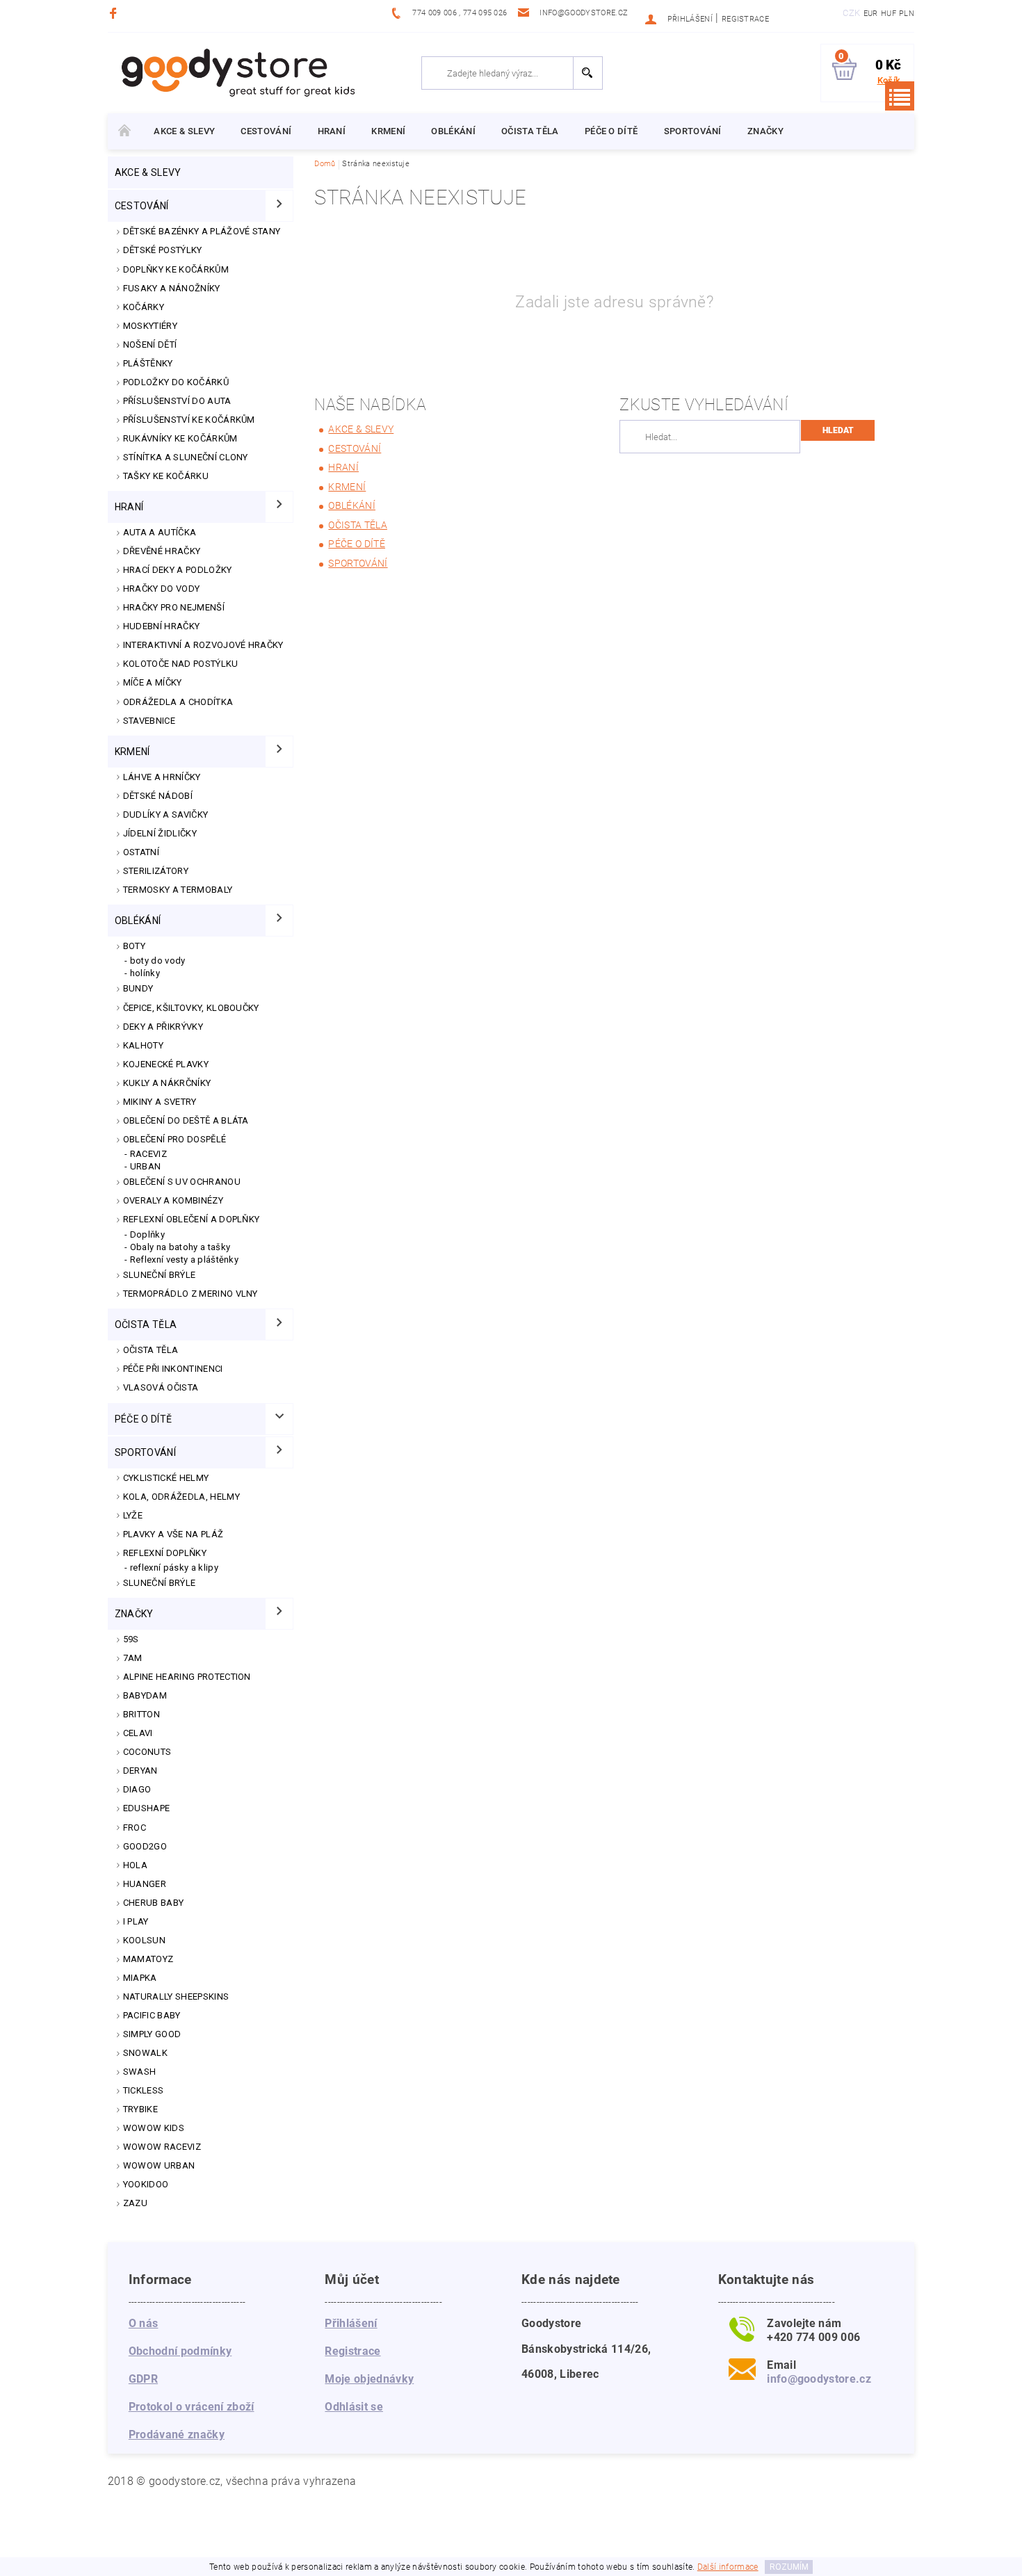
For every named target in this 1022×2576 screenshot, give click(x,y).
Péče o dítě (611, 131)
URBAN (146, 1166)
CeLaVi (138, 1733)
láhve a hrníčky (162, 777)
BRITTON (141, 1714)
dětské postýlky (163, 250)
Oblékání (453, 131)
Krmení (388, 131)
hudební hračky (161, 626)
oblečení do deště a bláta (186, 1120)
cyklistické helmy (166, 1478)
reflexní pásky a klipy (174, 1568)
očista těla (530, 131)
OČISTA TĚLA (151, 1350)
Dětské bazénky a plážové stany (202, 231)
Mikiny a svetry (160, 1102)
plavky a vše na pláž (173, 1534)
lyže (133, 1515)
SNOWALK (145, 2053)
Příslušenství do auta (177, 401)
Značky (765, 131)
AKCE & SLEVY (184, 131)
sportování (693, 131)
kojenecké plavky (166, 1064)
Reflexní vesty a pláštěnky (184, 1259)
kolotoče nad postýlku (181, 664)
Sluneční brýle (159, 1275)
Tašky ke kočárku (166, 476)
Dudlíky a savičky (165, 815)
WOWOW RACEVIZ (162, 2147)
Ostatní (141, 852)
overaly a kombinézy (173, 1200)
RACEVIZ (148, 1154)
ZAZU (135, 2203)
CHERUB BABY (154, 1903)
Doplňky (147, 1234)
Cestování (266, 131)
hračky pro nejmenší (174, 607)
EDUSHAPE (147, 1808)
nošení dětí (150, 345)
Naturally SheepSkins (176, 1996)
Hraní (332, 131)
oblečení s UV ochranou (182, 1182)
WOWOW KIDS (154, 2128)
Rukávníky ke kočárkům (180, 438)
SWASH (140, 2072)
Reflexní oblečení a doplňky (192, 1219)
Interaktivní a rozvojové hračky (203, 645)
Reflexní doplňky (165, 1553)
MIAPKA (140, 1978)
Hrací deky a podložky (178, 570)
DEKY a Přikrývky (163, 1027)
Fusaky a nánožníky (172, 288)
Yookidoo (146, 2184)
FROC (135, 1828)
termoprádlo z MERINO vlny (190, 1294)
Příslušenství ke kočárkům (189, 420)
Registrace (745, 19)
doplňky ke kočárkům (176, 269)
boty (134, 946)
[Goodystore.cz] (236, 72)
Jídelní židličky (160, 833)
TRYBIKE (140, 2109)
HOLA (135, 1865)
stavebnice (149, 721)
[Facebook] (115, 13)
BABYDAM (145, 1695)
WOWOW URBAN (159, 2165)
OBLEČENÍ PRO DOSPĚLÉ (175, 1139)
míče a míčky (153, 682)
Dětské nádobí (158, 796)
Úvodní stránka (124, 131)
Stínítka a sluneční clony (186, 457)
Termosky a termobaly (178, 890)
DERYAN (140, 1771)
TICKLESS (144, 2090)
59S (131, 1639)
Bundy (138, 988)
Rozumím (789, 2567)
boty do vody (158, 961)
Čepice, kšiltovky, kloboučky (191, 1008)
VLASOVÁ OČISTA (161, 1387)
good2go (145, 1846)
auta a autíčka (160, 532)
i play (136, 1921)
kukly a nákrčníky (167, 1083)
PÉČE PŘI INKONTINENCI (173, 1369)
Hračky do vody (161, 589)
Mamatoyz (148, 1959)
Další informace (728, 2567)
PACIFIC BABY (152, 2015)
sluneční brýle (159, 1583)
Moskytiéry (150, 326)
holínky (145, 973)
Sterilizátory (156, 871)
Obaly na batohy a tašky (180, 1247)
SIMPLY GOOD (152, 2034)
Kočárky (144, 307)
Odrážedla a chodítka (178, 702)
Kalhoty (143, 1045)
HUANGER (145, 1884)
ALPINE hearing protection (187, 1677)
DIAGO (137, 1789)
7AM (133, 1658)
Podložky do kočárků (176, 382)
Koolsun (144, 1940)
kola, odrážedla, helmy (181, 1497)
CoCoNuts (147, 1752)
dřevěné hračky (162, 551)
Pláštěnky (148, 363)
